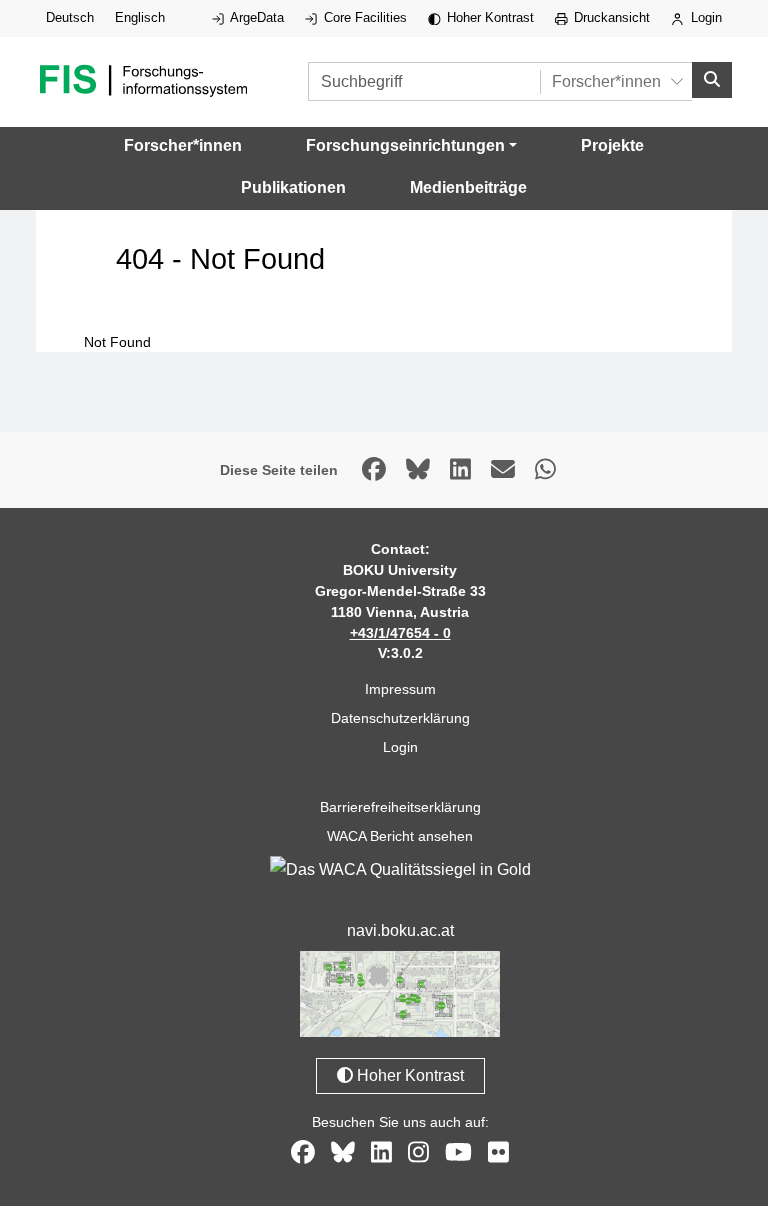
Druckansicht (610, 17)
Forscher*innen (183, 145)
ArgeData (255, 17)
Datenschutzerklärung (400, 718)
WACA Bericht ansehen (400, 836)
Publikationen (293, 187)
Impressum (400, 689)
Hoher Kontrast (488, 17)
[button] (411, 146)
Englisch (140, 17)
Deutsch (70, 17)
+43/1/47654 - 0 (400, 633)
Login (704, 17)
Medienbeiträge (468, 187)
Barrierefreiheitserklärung (400, 807)
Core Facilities (363, 17)
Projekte (612, 145)
